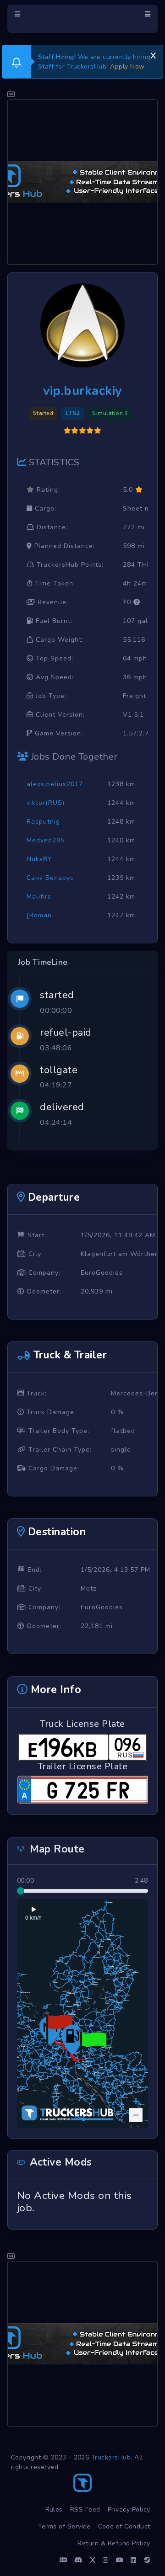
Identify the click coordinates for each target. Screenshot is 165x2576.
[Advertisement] (82, 182)
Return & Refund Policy (114, 2543)
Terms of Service (64, 2526)
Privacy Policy (129, 2509)
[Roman (39, 915)
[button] (93, 2045)
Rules (54, 2509)
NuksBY (39, 859)
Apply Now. (128, 67)
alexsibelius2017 (55, 784)
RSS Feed (85, 2509)
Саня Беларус (50, 878)
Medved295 (46, 840)
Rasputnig (43, 822)
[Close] (153, 54)
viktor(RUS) (46, 803)
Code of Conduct (124, 2526)
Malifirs (39, 897)
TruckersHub (111, 2457)
